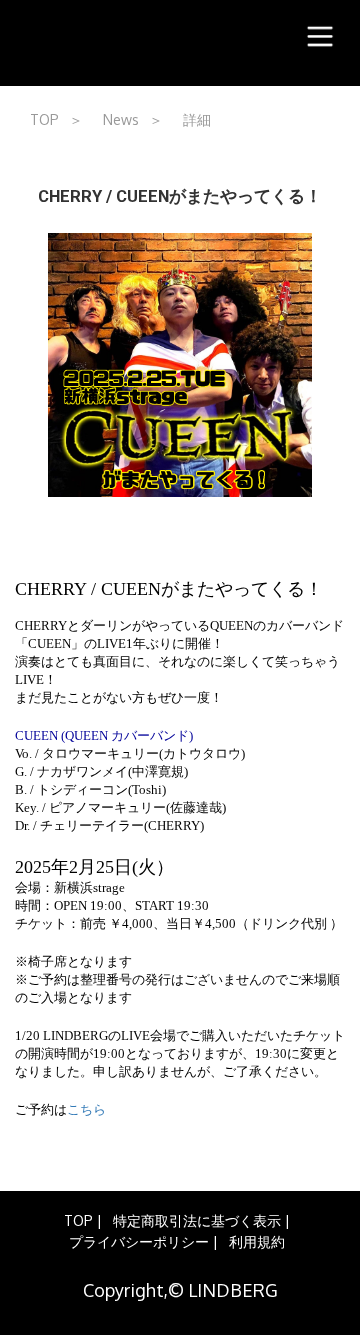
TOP (44, 119)
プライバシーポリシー (139, 1241)
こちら (86, 1109)
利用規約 (257, 1241)
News (121, 119)
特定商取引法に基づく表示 (197, 1220)
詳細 (197, 119)
